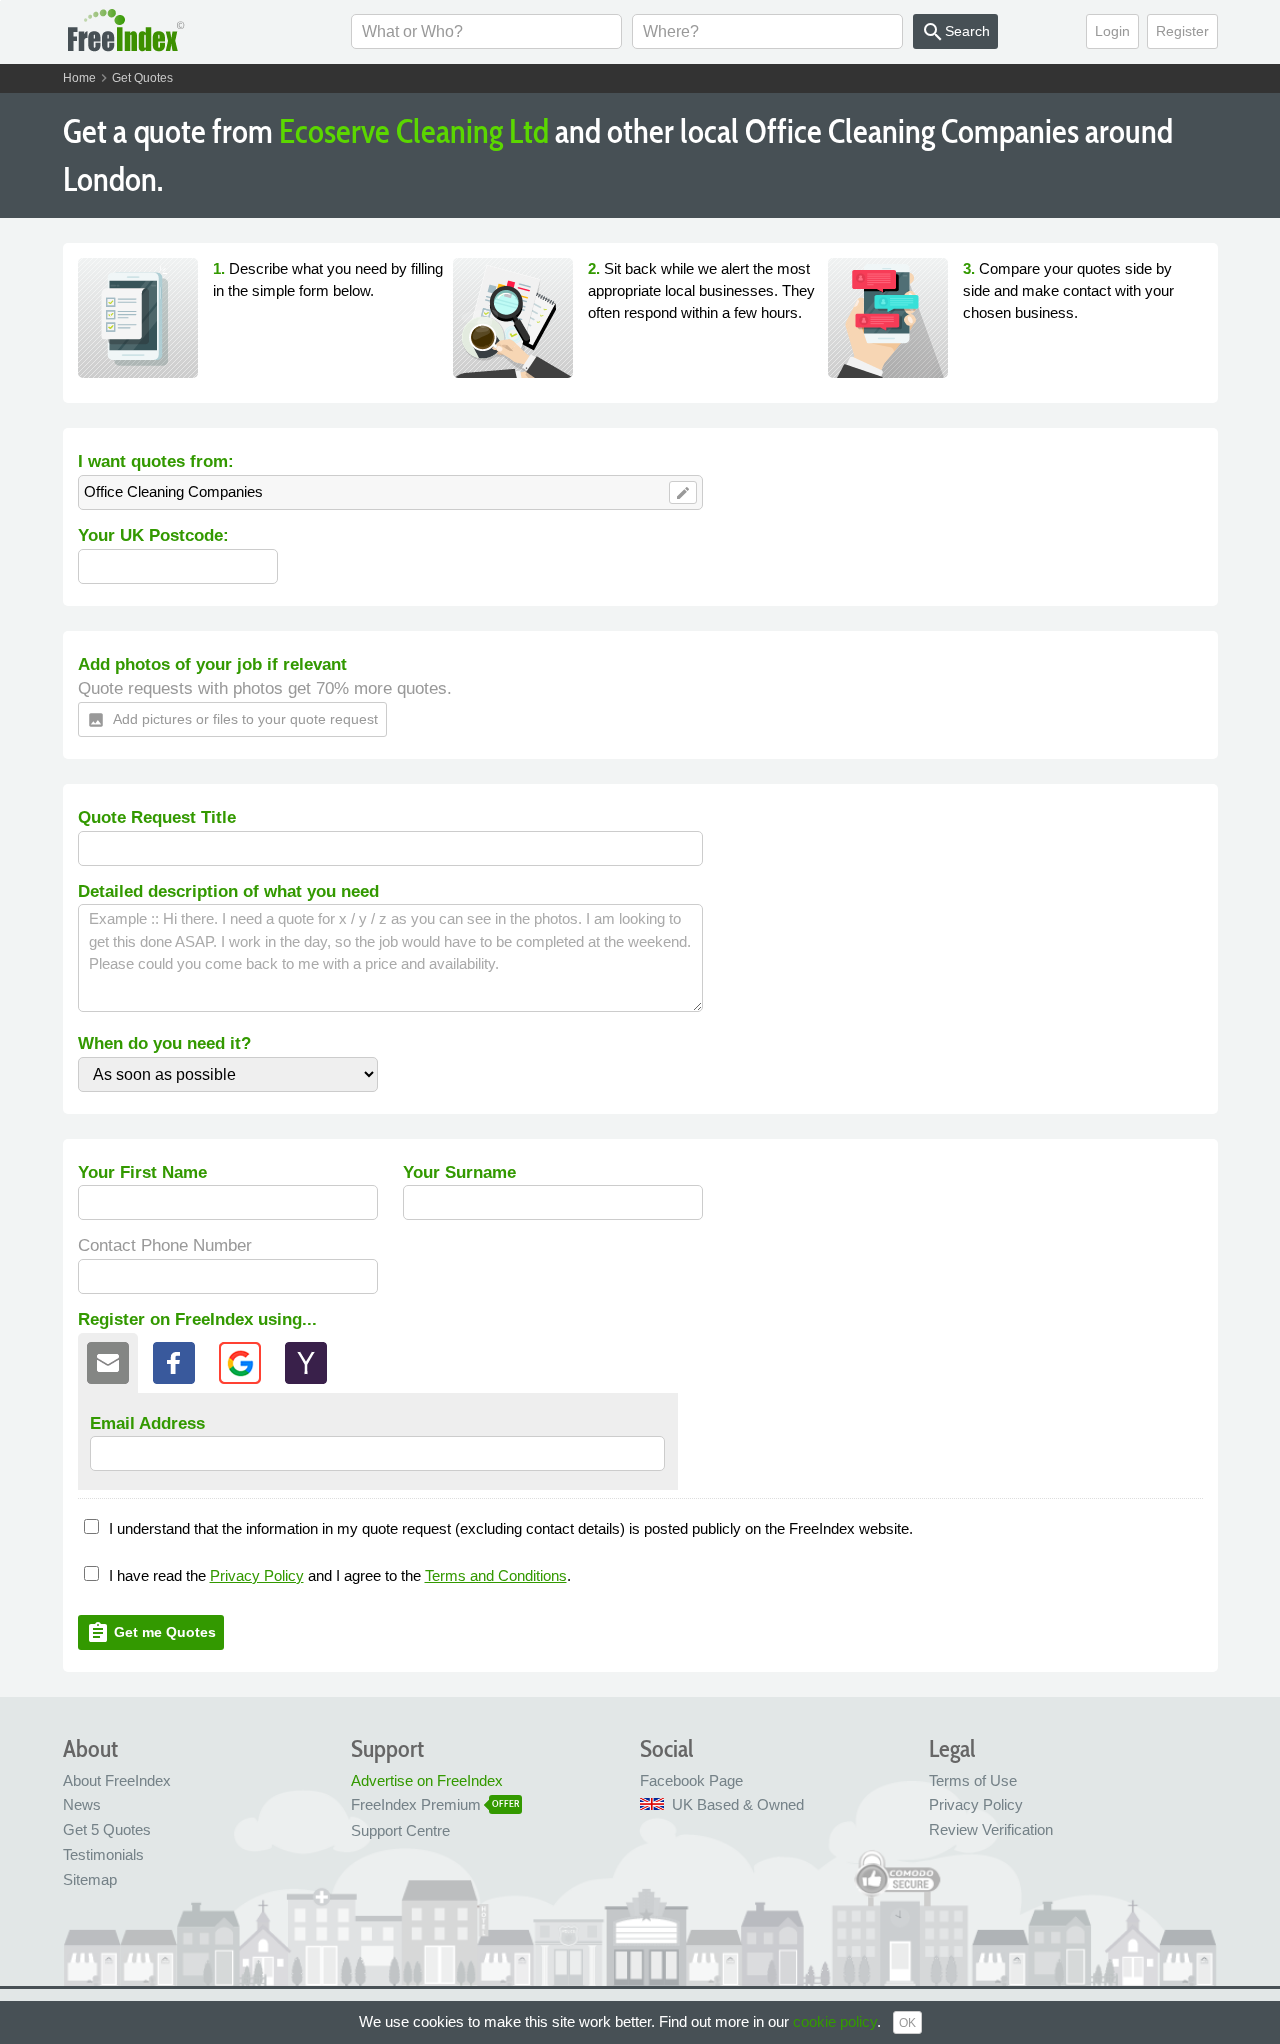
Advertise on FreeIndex (427, 1780)
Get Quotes (142, 78)
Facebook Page (691, 1780)
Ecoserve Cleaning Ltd (414, 131)
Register (1182, 31)
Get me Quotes (151, 1633)
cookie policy (835, 2021)
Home (79, 78)
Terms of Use (973, 1780)
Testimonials (103, 1854)
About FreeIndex (117, 1780)
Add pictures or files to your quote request (232, 720)
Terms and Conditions (496, 1575)
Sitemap (90, 1879)
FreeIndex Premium (416, 1804)
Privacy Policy (257, 1575)
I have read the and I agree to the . (340, 1575)
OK (907, 2023)
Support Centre (400, 1830)
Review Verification (991, 1829)
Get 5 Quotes (107, 1829)
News (82, 1804)
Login (1112, 31)
